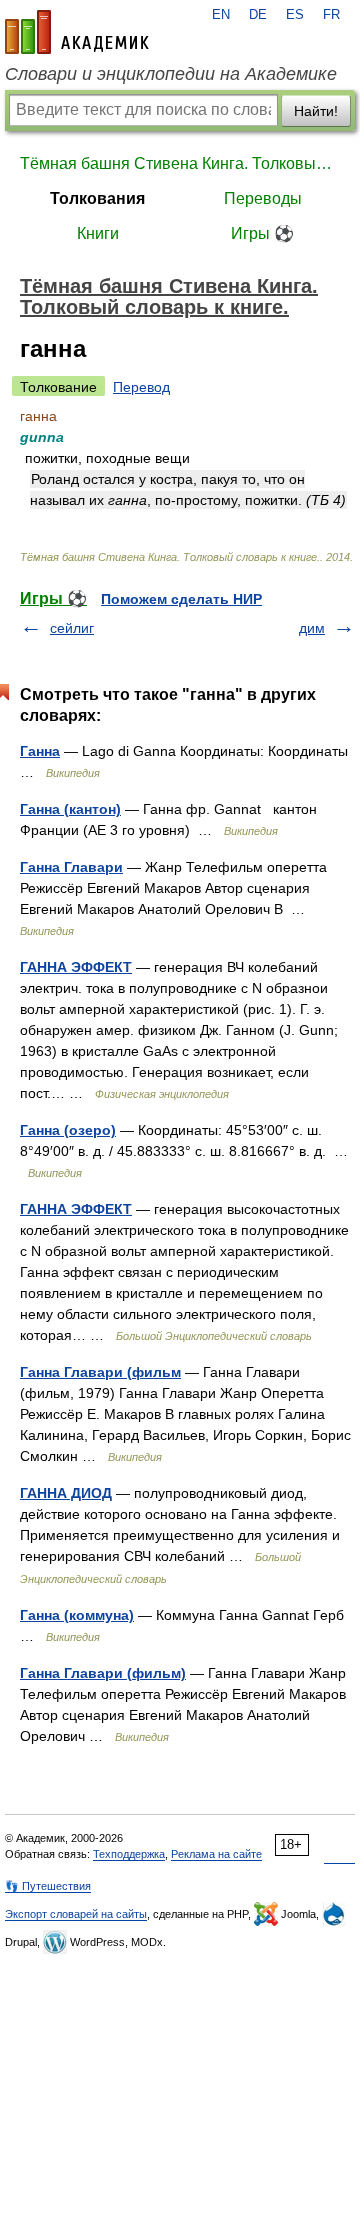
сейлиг (72, 628)
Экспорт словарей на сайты (76, 1914)
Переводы (263, 198)
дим (312, 628)
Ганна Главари (71, 867)
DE (258, 15)
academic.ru (77, 32)
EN (221, 15)
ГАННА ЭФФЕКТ (76, 967)
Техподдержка (129, 1854)
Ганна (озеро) (68, 1130)
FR (331, 15)
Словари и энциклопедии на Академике (171, 74)
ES (295, 15)
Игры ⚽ (262, 233)
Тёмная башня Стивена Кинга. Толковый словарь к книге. (180, 163)
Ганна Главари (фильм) (103, 1673)
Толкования (97, 198)
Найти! (316, 111)
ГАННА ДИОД (66, 1493)
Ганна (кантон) (70, 809)
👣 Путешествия (48, 1886)
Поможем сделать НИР (181, 599)
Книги (98, 233)
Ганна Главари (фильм (100, 1372)
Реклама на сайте (216, 1854)
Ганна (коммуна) (77, 1615)
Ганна (40, 751)
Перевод (141, 387)
